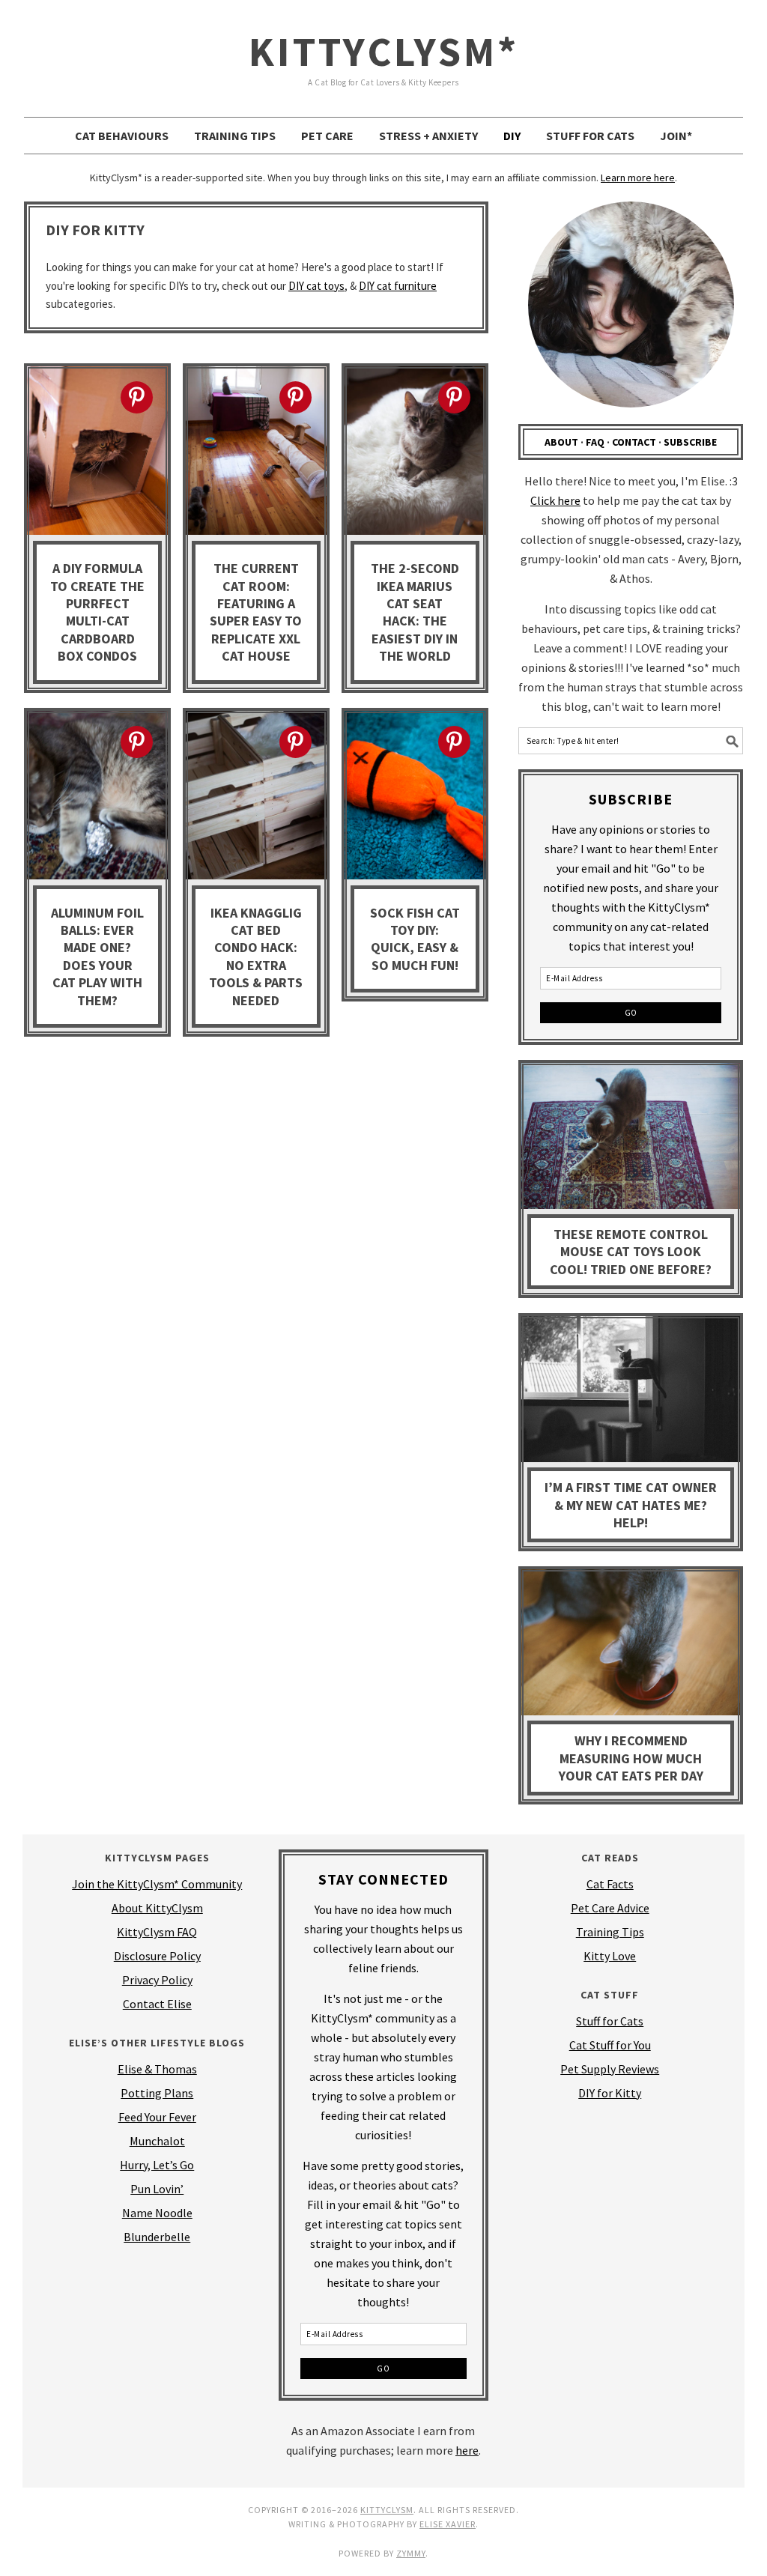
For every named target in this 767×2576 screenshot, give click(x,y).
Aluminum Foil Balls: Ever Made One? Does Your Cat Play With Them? (97, 957)
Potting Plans (157, 2093)
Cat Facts (610, 1884)
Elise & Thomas (157, 2069)
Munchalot (157, 2141)
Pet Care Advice (610, 1908)
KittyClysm (387, 2510)
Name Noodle (157, 2213)
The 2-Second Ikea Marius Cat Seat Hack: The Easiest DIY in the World (415, 612)
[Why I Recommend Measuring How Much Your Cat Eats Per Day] (631, 1645)
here (467, 2450)
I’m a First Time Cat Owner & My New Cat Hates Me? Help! (631, 1505)
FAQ (595, 442)
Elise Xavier (448, 2524)
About (561, 442)
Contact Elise (157, 2004)
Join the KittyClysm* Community (157, 1884)
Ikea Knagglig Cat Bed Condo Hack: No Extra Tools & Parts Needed (256, 957)
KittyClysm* (384, 51)
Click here (555, 500)
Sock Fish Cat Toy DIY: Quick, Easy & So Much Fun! (415, 939)
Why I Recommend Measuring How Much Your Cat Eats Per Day (631, 1758)
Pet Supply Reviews (610, 2069)
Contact (634, 442)
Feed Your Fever (157, 2117)
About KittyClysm (157, 1908)
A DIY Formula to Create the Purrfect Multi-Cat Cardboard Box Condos (97, 612)
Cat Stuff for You (610, 2045)
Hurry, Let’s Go (157, 2165)
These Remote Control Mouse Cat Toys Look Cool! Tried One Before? (631, 1252)
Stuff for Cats (610, 2021)
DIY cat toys (316, 286)
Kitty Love (610, 1956)
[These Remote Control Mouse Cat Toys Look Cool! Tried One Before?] (631, 1139)
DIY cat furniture (398, 286)
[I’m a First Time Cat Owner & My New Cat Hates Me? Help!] (631, 1392)
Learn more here (638, 178)
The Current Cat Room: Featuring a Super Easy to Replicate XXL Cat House (256, 612)
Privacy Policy (157, 1980)
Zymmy (411, 2553)
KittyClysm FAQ (157, 1932)
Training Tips (610, 1932)
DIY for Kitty (610, 2093)
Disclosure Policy (157, 1956)
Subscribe (690, 442)
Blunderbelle (157, 2237)
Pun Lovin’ (157, 2189)
